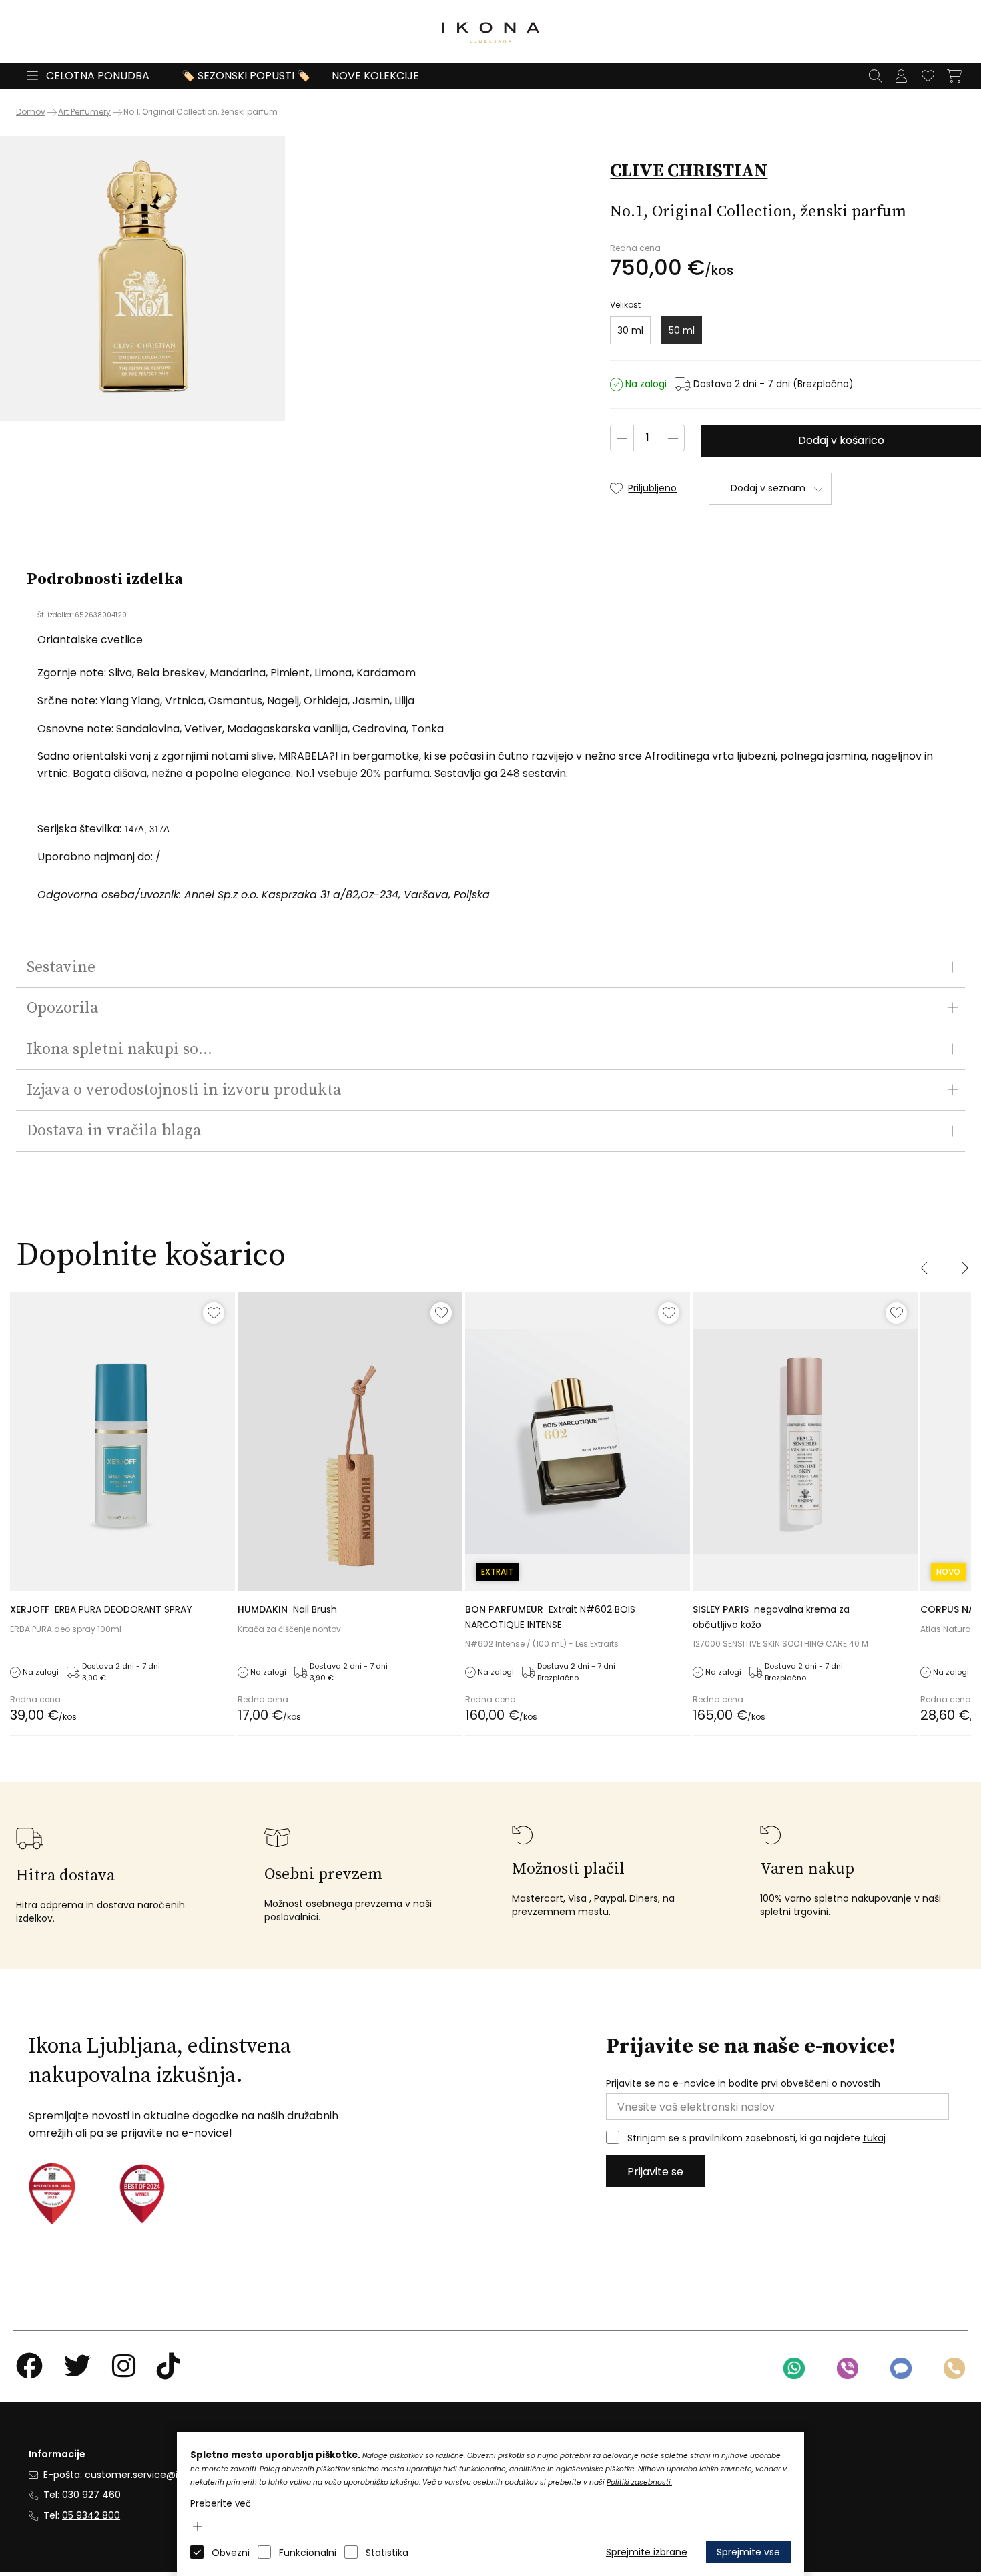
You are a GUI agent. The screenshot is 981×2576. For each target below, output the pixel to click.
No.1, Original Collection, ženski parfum (201, 112)
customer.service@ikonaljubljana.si (166, 2475)
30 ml (630, 330)
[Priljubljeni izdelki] (928, 76)
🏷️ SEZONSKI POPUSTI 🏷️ (246, 76)
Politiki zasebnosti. (639, 2482)
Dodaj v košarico (841, 440)
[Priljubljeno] (214, 1313)
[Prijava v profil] (901, 76)
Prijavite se (655, 2172)
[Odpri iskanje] (875, 76)
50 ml (682, 330)
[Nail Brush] (350, 1442)
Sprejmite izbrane (647, 2552)
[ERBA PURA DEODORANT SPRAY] (122, 1442)
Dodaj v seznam (768, 488)
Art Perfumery (84, 112)
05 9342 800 (91, 2515)
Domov (31, 112)
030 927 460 (91, 2495)
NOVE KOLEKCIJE (375, 76)
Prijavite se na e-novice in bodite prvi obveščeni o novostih (743, 2084)
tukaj (874, 2138)
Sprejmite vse (748, 2552)
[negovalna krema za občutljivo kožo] (805, 1442)
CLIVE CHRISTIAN (689, 171)
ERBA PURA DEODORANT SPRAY (101, 1609)
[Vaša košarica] (954, 76)
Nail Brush (287, 1609)
